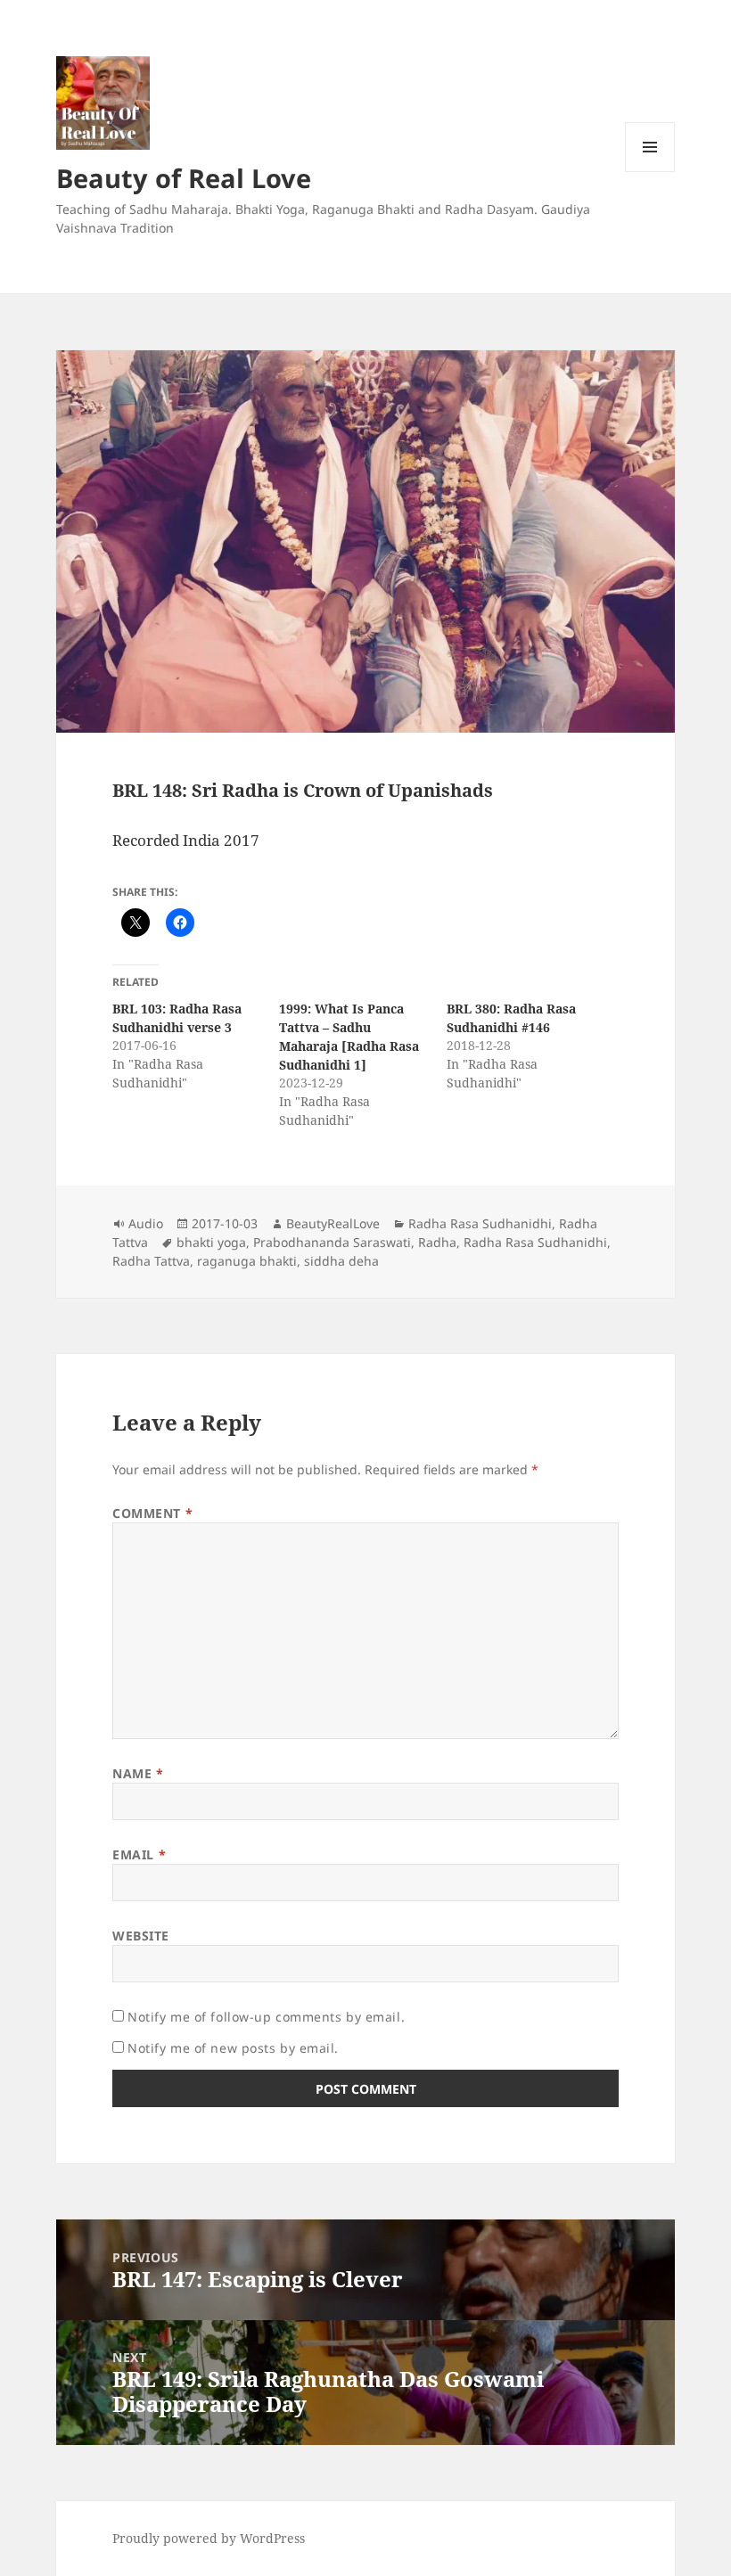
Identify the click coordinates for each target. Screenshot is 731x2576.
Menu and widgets (650, 172)
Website (141, 1936)
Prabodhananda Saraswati (332, 1242)
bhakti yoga (211, 1242)
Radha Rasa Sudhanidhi (480, 1223)
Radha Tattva (151, 1261)
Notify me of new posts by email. (233, 2048)
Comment (152, 1513)
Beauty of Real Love (184, 178)
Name (138, 1773)
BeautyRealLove (333, 1223)
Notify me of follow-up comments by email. (266, 2017)
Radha (437, 1242)
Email (139, 1854)
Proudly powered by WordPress (209, 2538)
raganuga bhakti (247, 1261)
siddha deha (341, 1261)
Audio (146, 1223)
